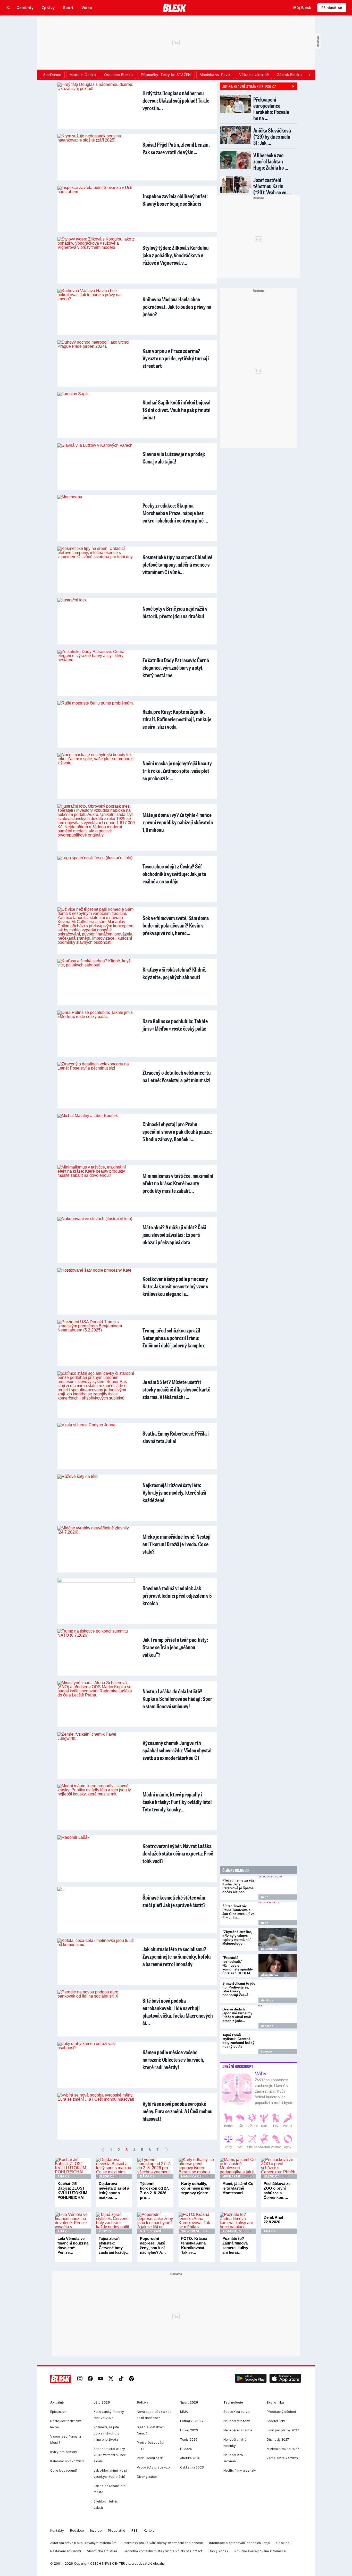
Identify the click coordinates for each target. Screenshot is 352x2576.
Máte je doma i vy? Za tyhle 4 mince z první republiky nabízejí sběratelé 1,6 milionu (178, 822)
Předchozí (103, 2150)
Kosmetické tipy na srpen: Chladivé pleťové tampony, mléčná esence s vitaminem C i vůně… (177, 564)
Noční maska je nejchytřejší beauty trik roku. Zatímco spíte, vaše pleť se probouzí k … (177, 771)
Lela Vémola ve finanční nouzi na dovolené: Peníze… (73, 2245)
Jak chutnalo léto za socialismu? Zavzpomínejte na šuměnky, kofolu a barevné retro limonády (177, 1956)
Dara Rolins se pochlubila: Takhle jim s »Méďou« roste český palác (175, 1025)
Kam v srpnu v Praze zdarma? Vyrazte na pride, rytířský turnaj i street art (176, 358)
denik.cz (267, 2000)
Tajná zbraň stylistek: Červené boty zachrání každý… (114, 2245)
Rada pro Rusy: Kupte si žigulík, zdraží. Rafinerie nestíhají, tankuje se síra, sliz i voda (177, 719)
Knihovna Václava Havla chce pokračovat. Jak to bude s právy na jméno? (177, 307)
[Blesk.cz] (175, 8)
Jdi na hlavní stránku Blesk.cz (249, 86)
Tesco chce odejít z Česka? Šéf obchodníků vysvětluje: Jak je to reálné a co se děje (174, 874)
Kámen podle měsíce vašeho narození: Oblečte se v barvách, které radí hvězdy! (173, 2060)
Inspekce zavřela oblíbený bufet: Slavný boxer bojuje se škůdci (175, 200)
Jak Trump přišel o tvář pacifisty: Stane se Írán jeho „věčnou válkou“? (175, 1647)
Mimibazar (231, 2176)
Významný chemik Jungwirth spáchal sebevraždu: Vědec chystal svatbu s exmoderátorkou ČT (177, 1750)
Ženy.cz (266, 2052)
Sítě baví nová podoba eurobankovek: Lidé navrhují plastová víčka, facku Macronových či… (178, 2012)
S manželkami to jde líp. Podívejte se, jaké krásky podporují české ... (239, 1989)
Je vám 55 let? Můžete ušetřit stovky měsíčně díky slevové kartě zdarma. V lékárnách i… (176, 1389)
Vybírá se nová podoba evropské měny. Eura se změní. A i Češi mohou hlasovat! (178, 2111)
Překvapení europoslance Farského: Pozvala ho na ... (271, 109)
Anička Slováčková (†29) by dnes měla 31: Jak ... (272, 136)
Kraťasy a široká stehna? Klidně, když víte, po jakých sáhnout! (174, 973)
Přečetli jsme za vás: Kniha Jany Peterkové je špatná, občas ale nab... (239, 1886)
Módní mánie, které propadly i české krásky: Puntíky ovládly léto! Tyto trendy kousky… (177, 1802)
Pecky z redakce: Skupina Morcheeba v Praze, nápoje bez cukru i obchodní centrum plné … (175, 513)
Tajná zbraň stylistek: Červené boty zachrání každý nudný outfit (238, 2041)
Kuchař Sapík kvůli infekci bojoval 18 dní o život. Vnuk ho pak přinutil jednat (177, 410)
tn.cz (265, 1897)
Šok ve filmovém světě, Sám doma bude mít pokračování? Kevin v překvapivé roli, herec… (176, 925)
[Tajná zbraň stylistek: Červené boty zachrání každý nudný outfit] (278, 2043)
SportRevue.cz (194, 2231)
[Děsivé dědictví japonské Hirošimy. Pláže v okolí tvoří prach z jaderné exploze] (278, 2017)
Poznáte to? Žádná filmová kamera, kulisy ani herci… (235, 2245)
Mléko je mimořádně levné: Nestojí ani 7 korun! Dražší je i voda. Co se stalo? (177, 1544)
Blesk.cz (106, 2176)
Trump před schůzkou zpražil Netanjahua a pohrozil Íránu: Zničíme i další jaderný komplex (174, 1338)
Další (166, 2150)
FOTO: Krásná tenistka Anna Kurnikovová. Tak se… (194, 2245)
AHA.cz (63, 2176)
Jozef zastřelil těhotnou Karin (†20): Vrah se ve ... (272, 186)
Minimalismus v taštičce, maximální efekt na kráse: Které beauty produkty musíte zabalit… (178, 1183)
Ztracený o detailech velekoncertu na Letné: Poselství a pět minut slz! (177, 1076)
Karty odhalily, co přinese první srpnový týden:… (197, 2188)
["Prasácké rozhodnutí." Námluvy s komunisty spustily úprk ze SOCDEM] (278, 1965)
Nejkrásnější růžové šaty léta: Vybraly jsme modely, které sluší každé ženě (174, 1492)
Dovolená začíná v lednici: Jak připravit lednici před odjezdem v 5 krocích (177, 1596)
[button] (251, 2379)
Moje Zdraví (150, 2231)
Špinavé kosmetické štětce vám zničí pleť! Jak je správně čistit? (174, 1901)
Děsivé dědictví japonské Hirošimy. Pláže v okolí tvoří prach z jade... (238, 2015)
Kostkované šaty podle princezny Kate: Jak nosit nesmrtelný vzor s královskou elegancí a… (175, 1286)
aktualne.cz (269, 1949)
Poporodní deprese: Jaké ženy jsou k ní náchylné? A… (153, 2245)
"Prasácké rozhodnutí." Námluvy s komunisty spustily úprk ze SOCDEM (238, 1965)
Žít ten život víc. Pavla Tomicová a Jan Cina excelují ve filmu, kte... (238, 1912)
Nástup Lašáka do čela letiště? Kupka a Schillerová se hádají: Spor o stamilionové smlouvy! (177, 1699)
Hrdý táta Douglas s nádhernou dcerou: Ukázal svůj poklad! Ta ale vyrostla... (176, 100)
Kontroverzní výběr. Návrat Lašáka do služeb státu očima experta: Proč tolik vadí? (178, 1853)
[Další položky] (309, 75)
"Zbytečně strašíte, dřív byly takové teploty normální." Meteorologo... (237, 1938)
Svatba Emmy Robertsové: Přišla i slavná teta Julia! (176, 1437)
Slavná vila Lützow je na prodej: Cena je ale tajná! (174, 458)
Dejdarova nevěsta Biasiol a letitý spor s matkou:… (114, 2190)
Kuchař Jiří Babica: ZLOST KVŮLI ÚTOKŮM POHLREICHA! (72, 2190)
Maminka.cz (191, 2176)
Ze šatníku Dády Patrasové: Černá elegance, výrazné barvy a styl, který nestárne (176, 668)
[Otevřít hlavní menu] (8, 8)
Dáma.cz (147, 2176)
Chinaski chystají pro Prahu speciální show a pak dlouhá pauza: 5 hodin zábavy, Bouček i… (177, 1132)
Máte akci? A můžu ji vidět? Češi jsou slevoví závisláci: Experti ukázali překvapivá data (174, 1235)
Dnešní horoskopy (238, 2066)
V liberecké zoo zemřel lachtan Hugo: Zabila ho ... (271, 161)
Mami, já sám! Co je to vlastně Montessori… (238, 2188)
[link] (80, 2379)
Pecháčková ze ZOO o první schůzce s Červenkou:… (277, 2190)
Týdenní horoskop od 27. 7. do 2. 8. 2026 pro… (154, 2190)
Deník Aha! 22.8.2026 (273, 2220)
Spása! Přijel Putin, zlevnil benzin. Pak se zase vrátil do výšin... (176, 148)
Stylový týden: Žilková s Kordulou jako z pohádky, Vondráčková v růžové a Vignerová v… (176, 255)
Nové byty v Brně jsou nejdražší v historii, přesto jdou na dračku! (175, 612)
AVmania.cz (232, 2231)
